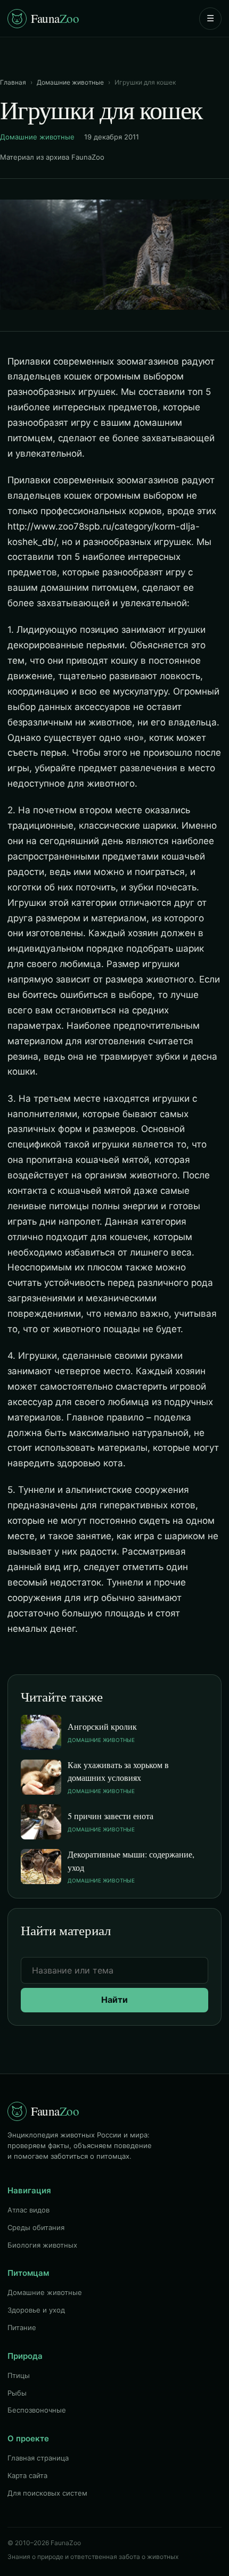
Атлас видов (28, 2210)
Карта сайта (27, 2475)
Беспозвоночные (37, 2410)
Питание (22, 2327)
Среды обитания (36, 2227)
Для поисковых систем (47, 2493)
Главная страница (38, 2458)
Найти (114, 2000)
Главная (13, 82)
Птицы (19, 2375)
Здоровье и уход (36, 2310)
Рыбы (17, 2393)
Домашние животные (70, 82)
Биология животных (42, 2245)
